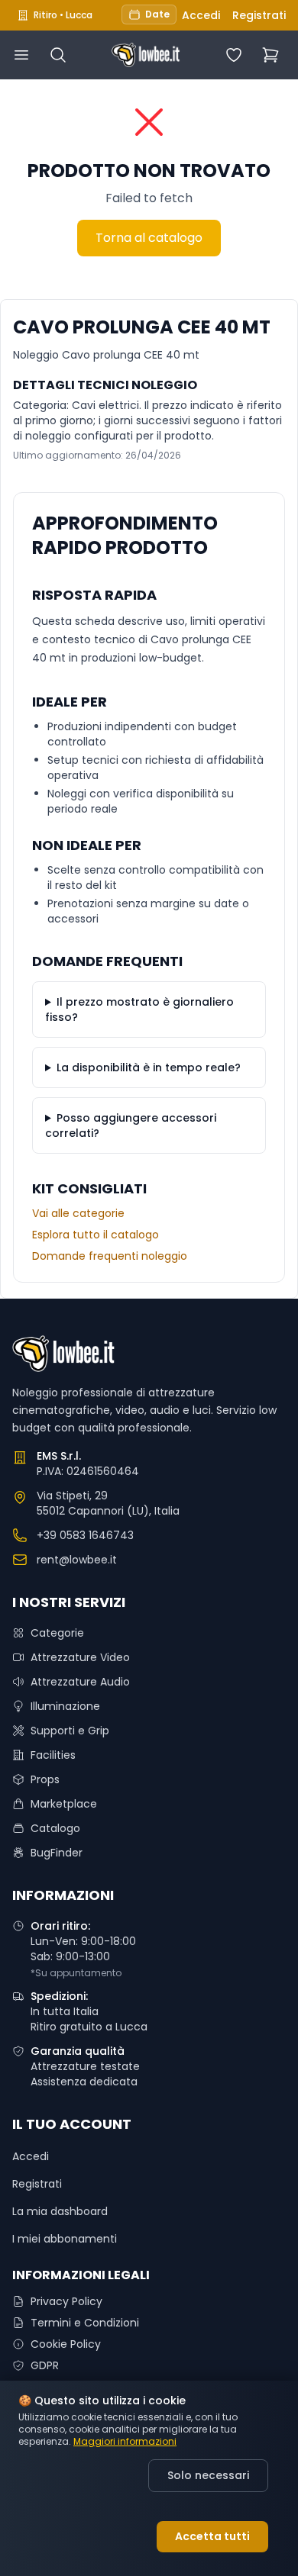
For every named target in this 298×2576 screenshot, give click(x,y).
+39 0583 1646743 (85, 1535)
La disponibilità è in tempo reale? (149, 1067)
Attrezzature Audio (80, 1682)
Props (45, 1779)
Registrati (259, 15)
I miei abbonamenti (65, 2239)
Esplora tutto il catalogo (96, 1235)
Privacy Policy (66, 2301)
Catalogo (55, 1828)
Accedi (201, 15)
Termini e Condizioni (85, 2323)
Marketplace (64, 1804)
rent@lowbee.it (77, 1560)
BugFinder (57, 1853)
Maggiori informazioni (125, 2442)
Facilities (53, 1755)
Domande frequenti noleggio (110, 1256)
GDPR (45, 2365)
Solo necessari (208, 2475)
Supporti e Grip (70, 1731)
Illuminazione (65, 1706)
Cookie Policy (66, 2344)
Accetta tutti (212, 2536)
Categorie (57, 1633)
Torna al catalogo (149, 238)
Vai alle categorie (78, 1213)
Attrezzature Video (80, 1657)
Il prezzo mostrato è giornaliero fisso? (139, 1009)
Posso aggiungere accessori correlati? (131, 1125)
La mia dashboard (60, 2211)
